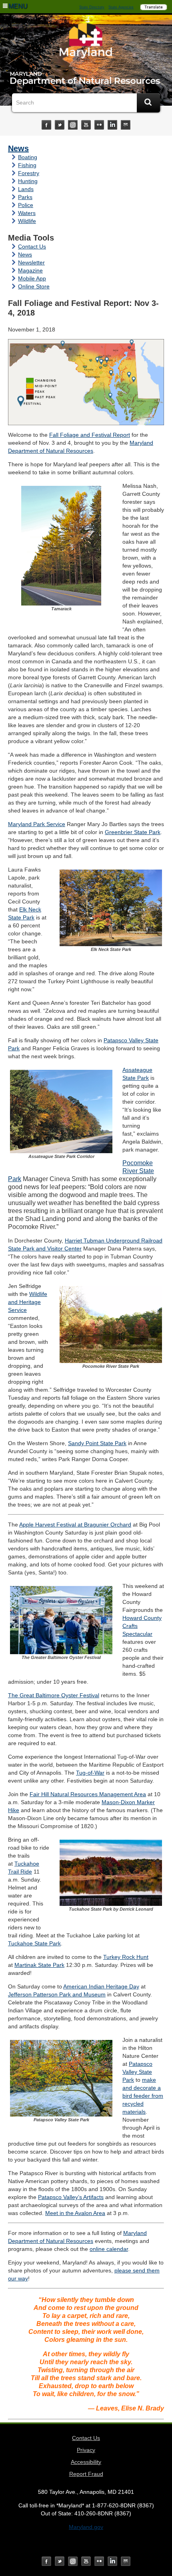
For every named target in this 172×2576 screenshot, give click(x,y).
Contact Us (32, 247)
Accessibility (86, 2462)
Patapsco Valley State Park (137, 2072)
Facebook (46, 125)
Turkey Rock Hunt (126, 1957)
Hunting (28, 181)
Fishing (27, 165)
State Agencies (121, 7)
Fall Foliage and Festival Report (90, 435)
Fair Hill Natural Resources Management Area (88, 1794)
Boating (28, 157)
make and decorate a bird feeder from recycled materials (143, 2096)
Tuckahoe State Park (34, 1943)
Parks (25, 197)
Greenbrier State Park (133, 832)
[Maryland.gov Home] (86, 43)
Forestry (29, 173)
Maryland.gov (86, 2527)
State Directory (92, 7)
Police (26, 205)
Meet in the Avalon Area (75, 2213)
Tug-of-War (90, 1773)
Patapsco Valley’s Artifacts (71, 2197)
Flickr (99, 125)
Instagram (73, 125)
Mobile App (32, 278)
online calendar (109, 2249)
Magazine (30, 270)
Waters (27, 213)
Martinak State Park (39, 1965)
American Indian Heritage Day (101, 1986)
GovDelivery (126, 125)
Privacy (86, 2450)
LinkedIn (112, 125)
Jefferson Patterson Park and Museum (57, 1994)
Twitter (60, 125)
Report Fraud (86, 2474)
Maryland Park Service (37, 824)
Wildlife (27, 221)
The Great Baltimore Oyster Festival (54, 1695)
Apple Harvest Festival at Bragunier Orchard (75, 1525)
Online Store (34, 286)
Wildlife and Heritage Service (28, 1302)
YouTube (86, 125)
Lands (26, 189)
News (18, 148)
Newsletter (31, 262)
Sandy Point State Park (97, 1443)
